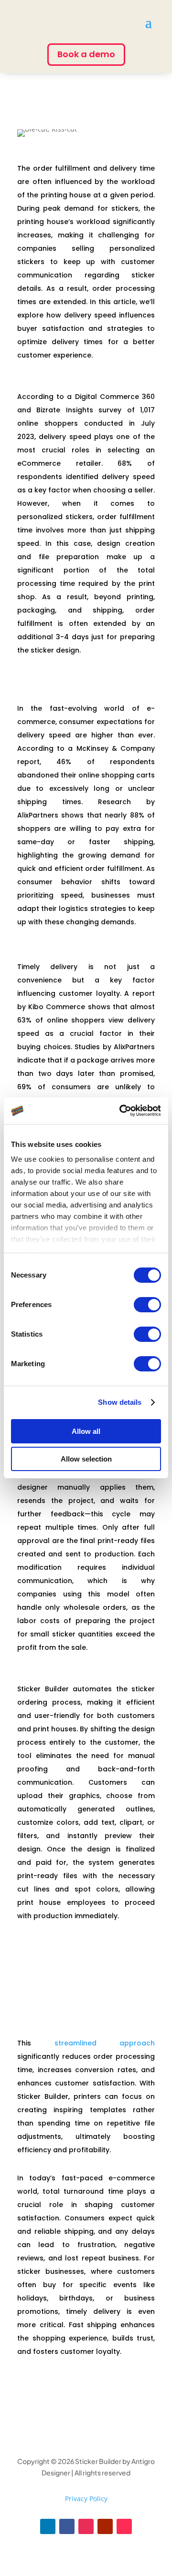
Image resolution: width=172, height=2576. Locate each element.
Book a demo (86, 54)
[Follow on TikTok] (124, 2526)
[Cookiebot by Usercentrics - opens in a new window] (121, 1111)
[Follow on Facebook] (67, 2526)
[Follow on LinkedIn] (48, 2526)
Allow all (86, 1431)
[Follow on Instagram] (86, 2526)
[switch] (147, 1305)
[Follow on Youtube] (105, 2526)
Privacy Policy (86, 2499)
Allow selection (86, 1459)
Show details (120, 1402)
